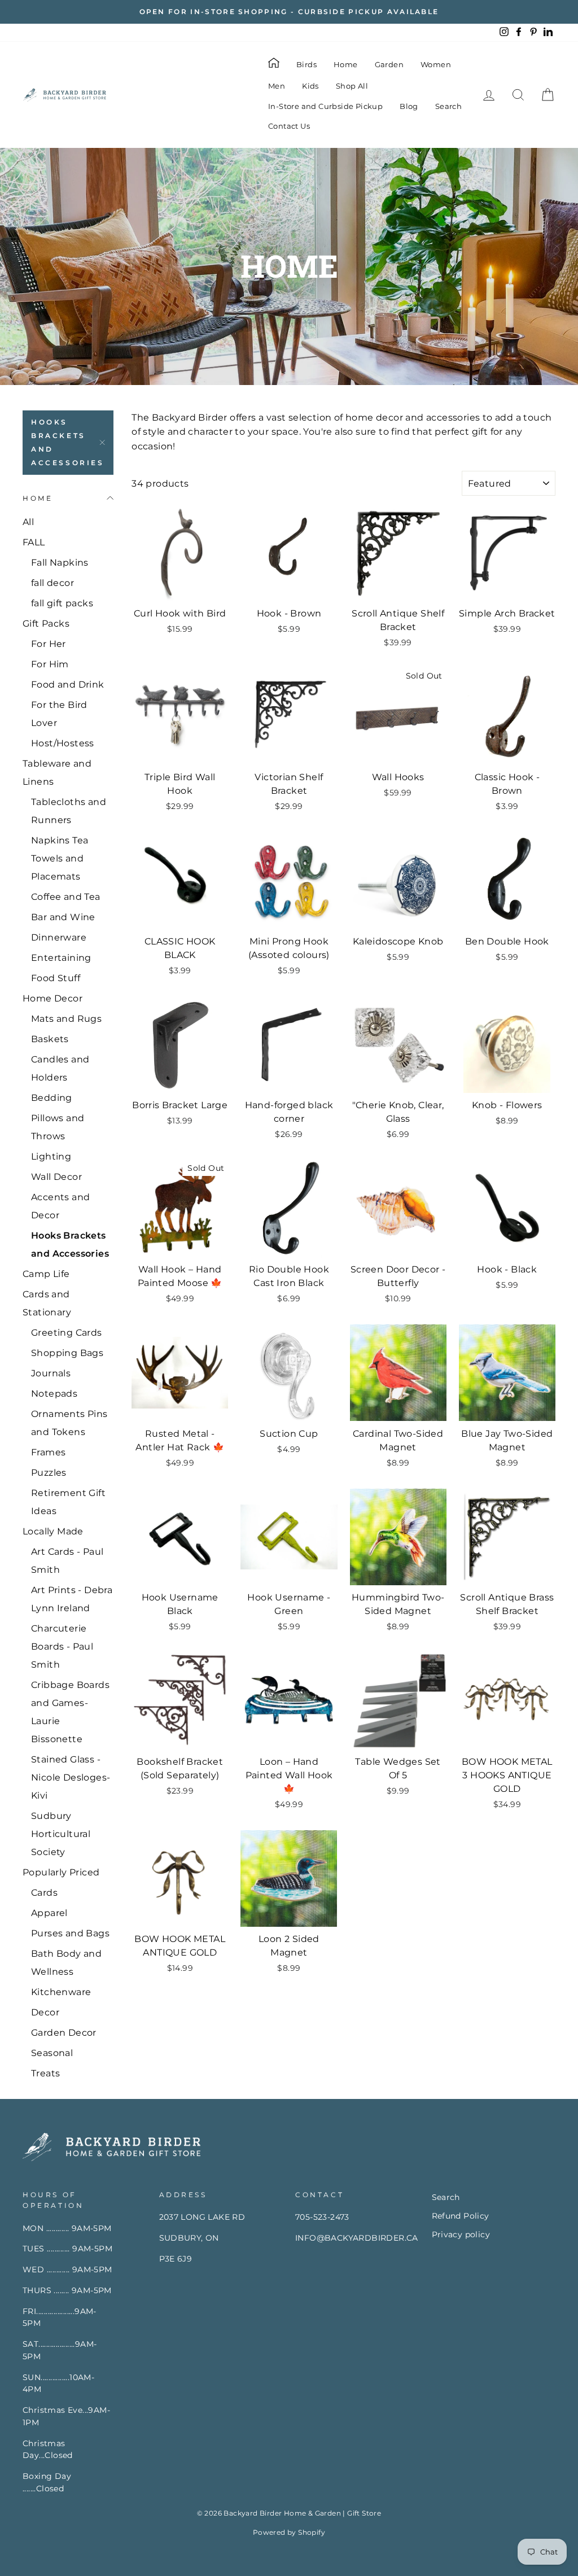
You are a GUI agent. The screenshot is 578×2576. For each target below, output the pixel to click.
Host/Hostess (63, 743)
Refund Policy (461, 2216)
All (28, 522)
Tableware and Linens (57, 773)
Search (448, 106)
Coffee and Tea (66, 897)
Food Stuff (56, 978)
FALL (34, 542)
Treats (45, 2073)
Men (277, 86)
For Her (49, 644)
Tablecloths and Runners (69, 811)
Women (436, 64)
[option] (289, 12)
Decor (45, 2012)
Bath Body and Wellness (66, 1963)
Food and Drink (68, 685)
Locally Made (53, 1531)
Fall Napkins (60, 563)
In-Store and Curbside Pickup (325, 106)
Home (346, 64)
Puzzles (49, 1473)
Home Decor (52, 998)
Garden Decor (64, 2033)
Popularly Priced (61, 1872)
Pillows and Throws (58, 1127)
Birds (306, 64)
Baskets (50, 1039)
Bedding (52, 1098)
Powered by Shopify (289, 2532)
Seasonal (52, 2053)
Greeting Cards (67, 1333)
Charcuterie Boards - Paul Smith (62, 1646)
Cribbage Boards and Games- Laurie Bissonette (70, 1712)
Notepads (54, 1394)
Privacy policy (461, 2234)
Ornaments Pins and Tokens (69, 1423)
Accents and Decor (60, 1206)
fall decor (52, 583)
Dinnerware (59, 937)
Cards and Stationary (47, 1303)
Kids (310, 86)
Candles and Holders (60, 1068)
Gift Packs (46, 624)
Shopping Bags (67, 1353)
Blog (409, 106)
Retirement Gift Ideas (68, 1502)
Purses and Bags (70, 1933)
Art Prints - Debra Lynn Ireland (72, 1599)
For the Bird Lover (59, 714)
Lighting (51, 1156)
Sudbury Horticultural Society (61, 1834)
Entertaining (61, 958)
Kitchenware (61, 1992)
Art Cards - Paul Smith (67, 1561)
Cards (44, 1893)
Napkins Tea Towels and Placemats (60, 858)
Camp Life (46, 1274)
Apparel (49, 1913)
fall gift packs (62, 603)
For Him (50, 664)
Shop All (352, 86)
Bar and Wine (63, 917)
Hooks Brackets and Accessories (68, 442)
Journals (51, 1373)
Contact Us (289, 126)
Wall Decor (56, 1177)
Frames (48, 1452)
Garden (389, 64)
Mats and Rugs (66, 1019)
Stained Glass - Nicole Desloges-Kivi (71, 1777)
